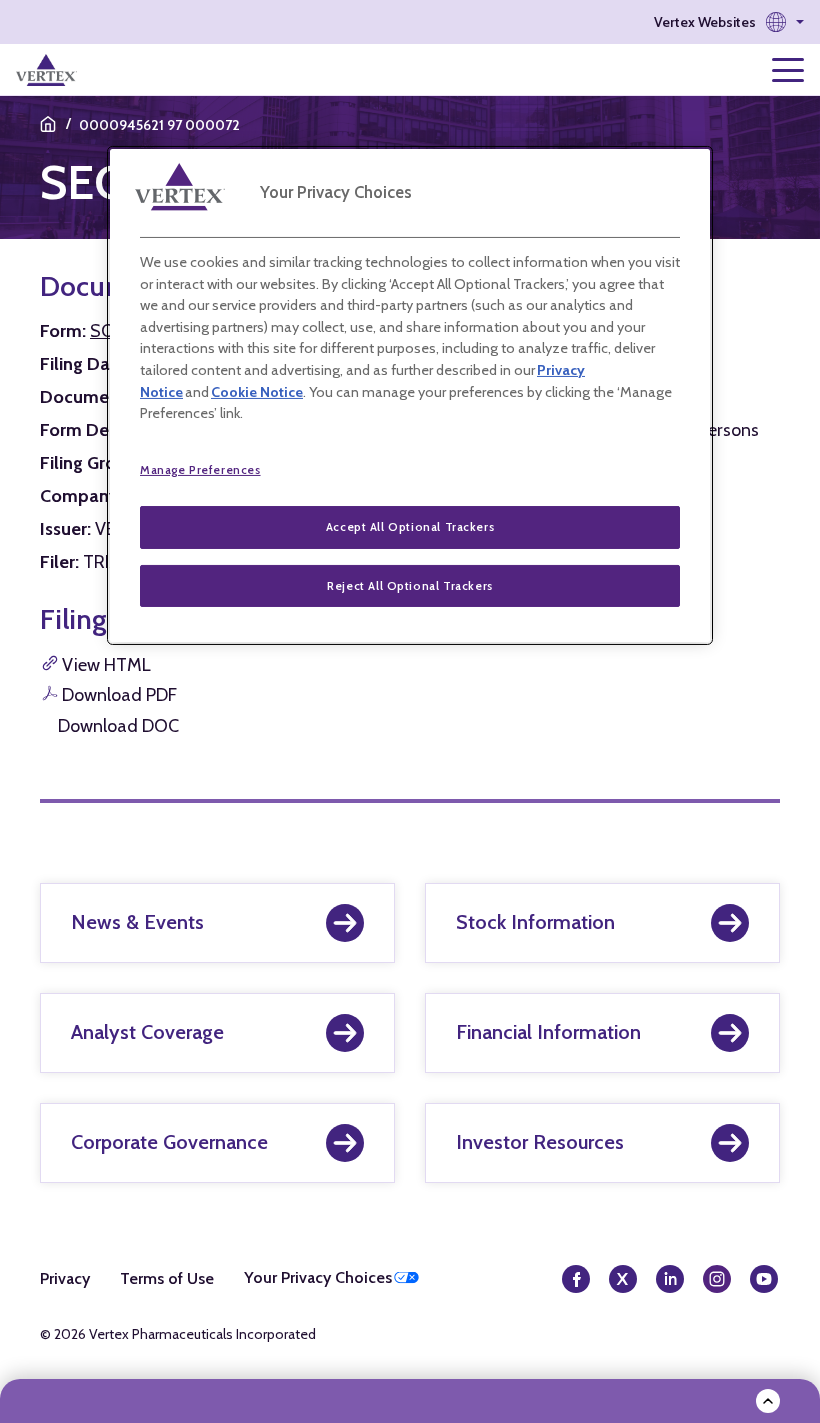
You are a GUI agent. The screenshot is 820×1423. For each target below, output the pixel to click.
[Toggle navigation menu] (788, 70)
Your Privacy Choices (318, 1277)
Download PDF (119, 695)
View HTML (106, 665)
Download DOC (118, 726)
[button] (729, 22)
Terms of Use (167, 1278)
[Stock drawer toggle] (768, 1401)
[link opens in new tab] (46, 70)
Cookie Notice (257, 392)
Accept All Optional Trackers (410, 527)
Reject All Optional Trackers (409, 586)
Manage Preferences (200, 470)
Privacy (65, 1278)
